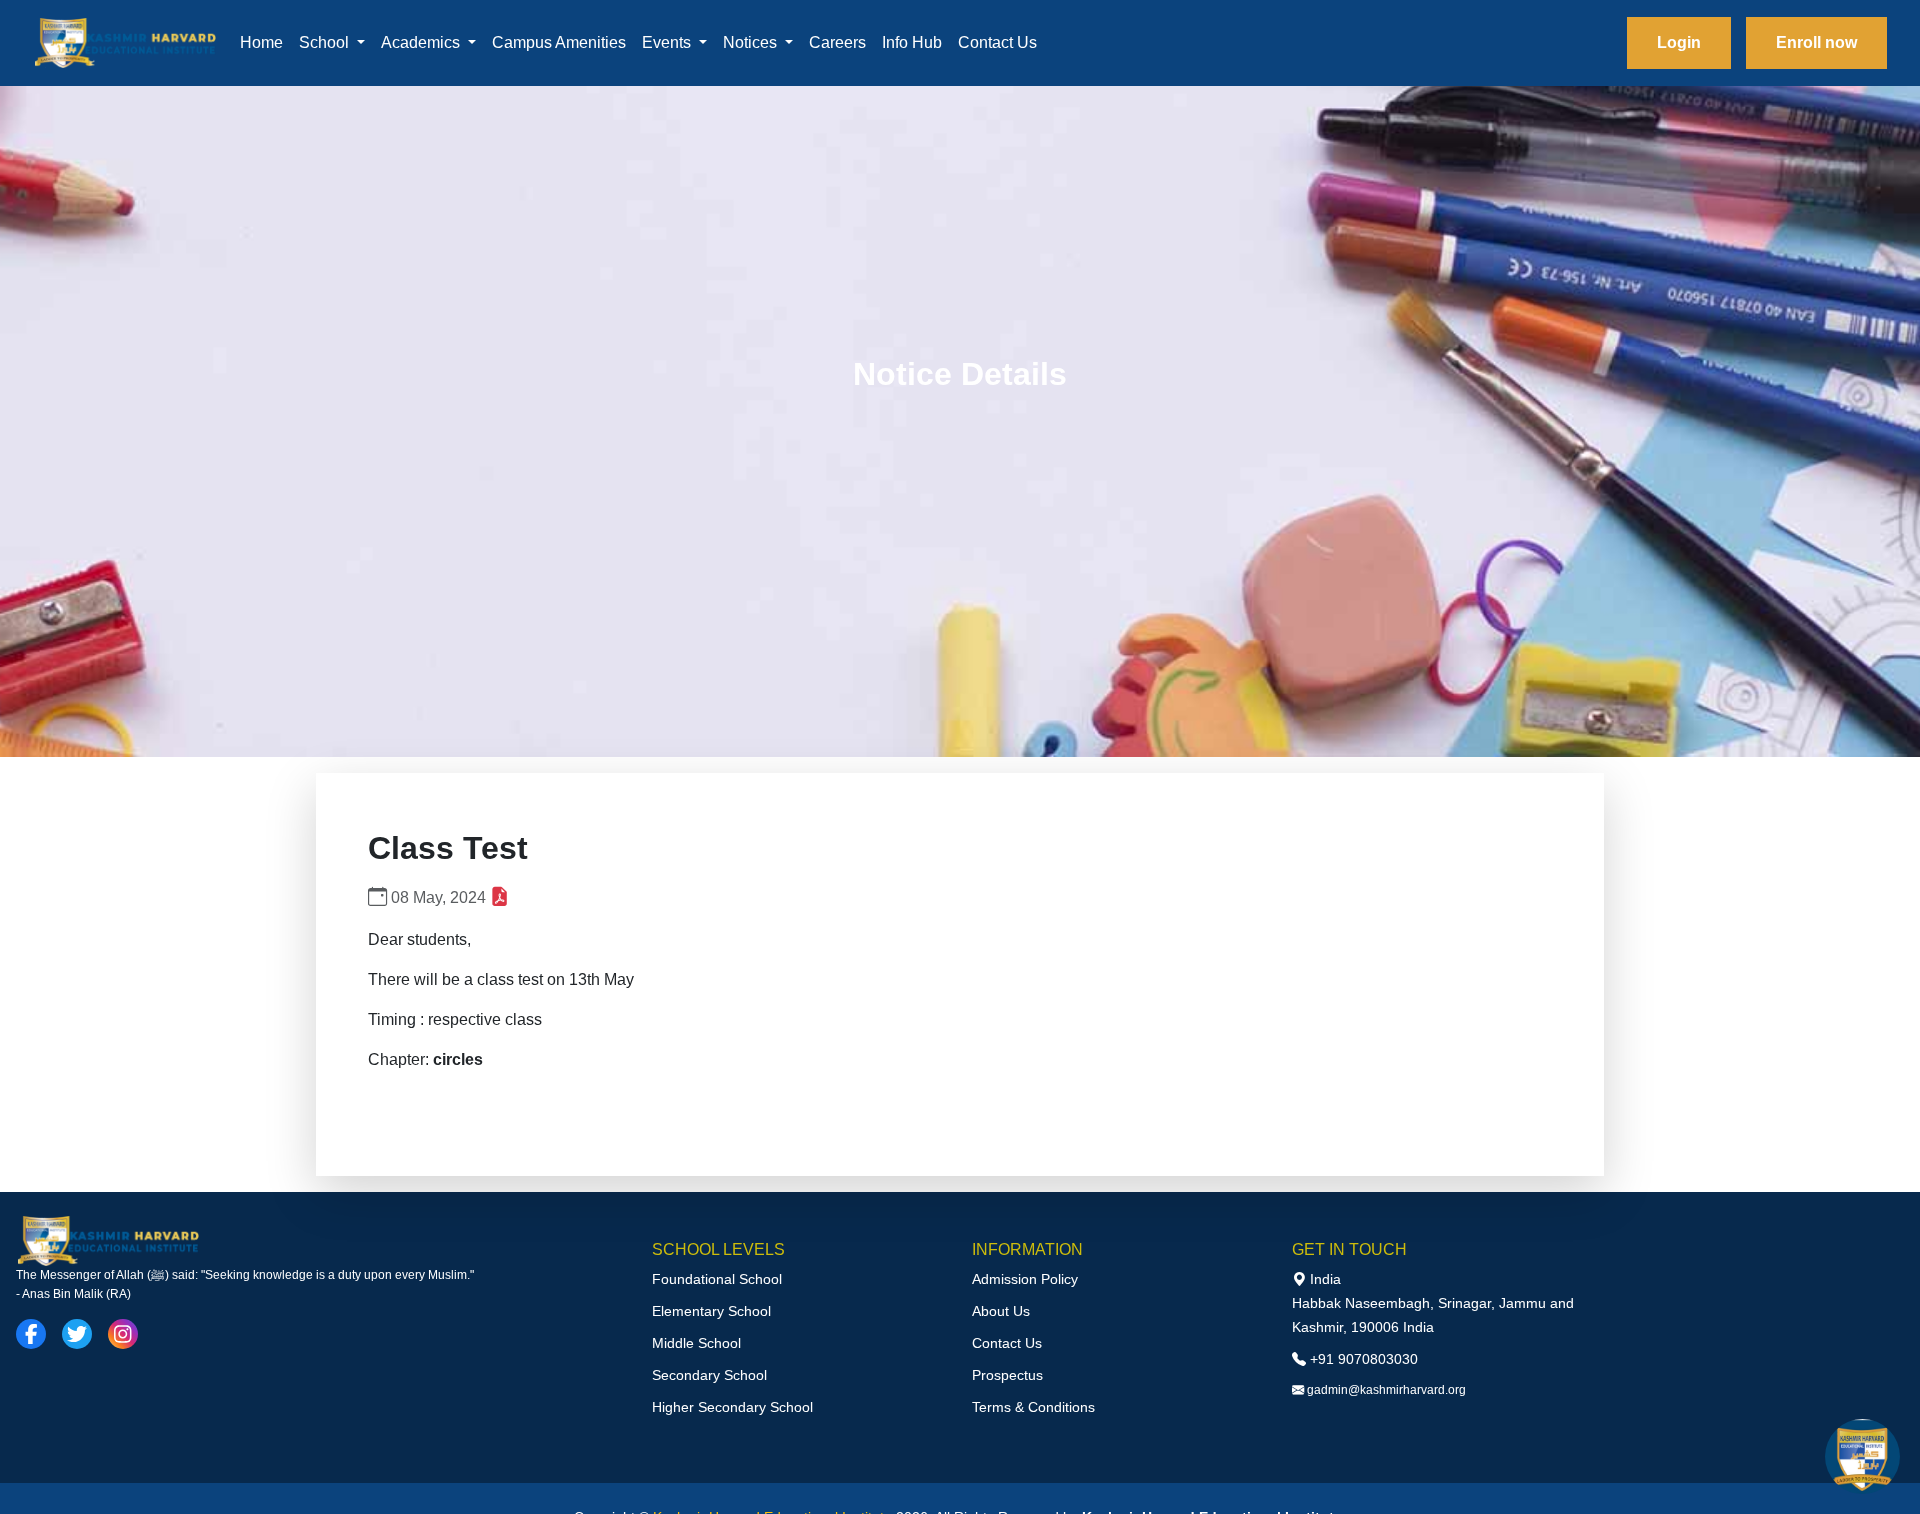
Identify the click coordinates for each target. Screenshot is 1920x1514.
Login (1679, 42)
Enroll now (1816, 42)
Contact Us (997, 42)
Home (261, 42)
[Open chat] (1862, 1456)
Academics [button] (422, 42)
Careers (837, 42)
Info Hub (912, 42)
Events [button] (668, 42)
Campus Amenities (559, 42)
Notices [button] (752, 42)
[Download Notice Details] (499, 897)
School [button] (326, 42)
